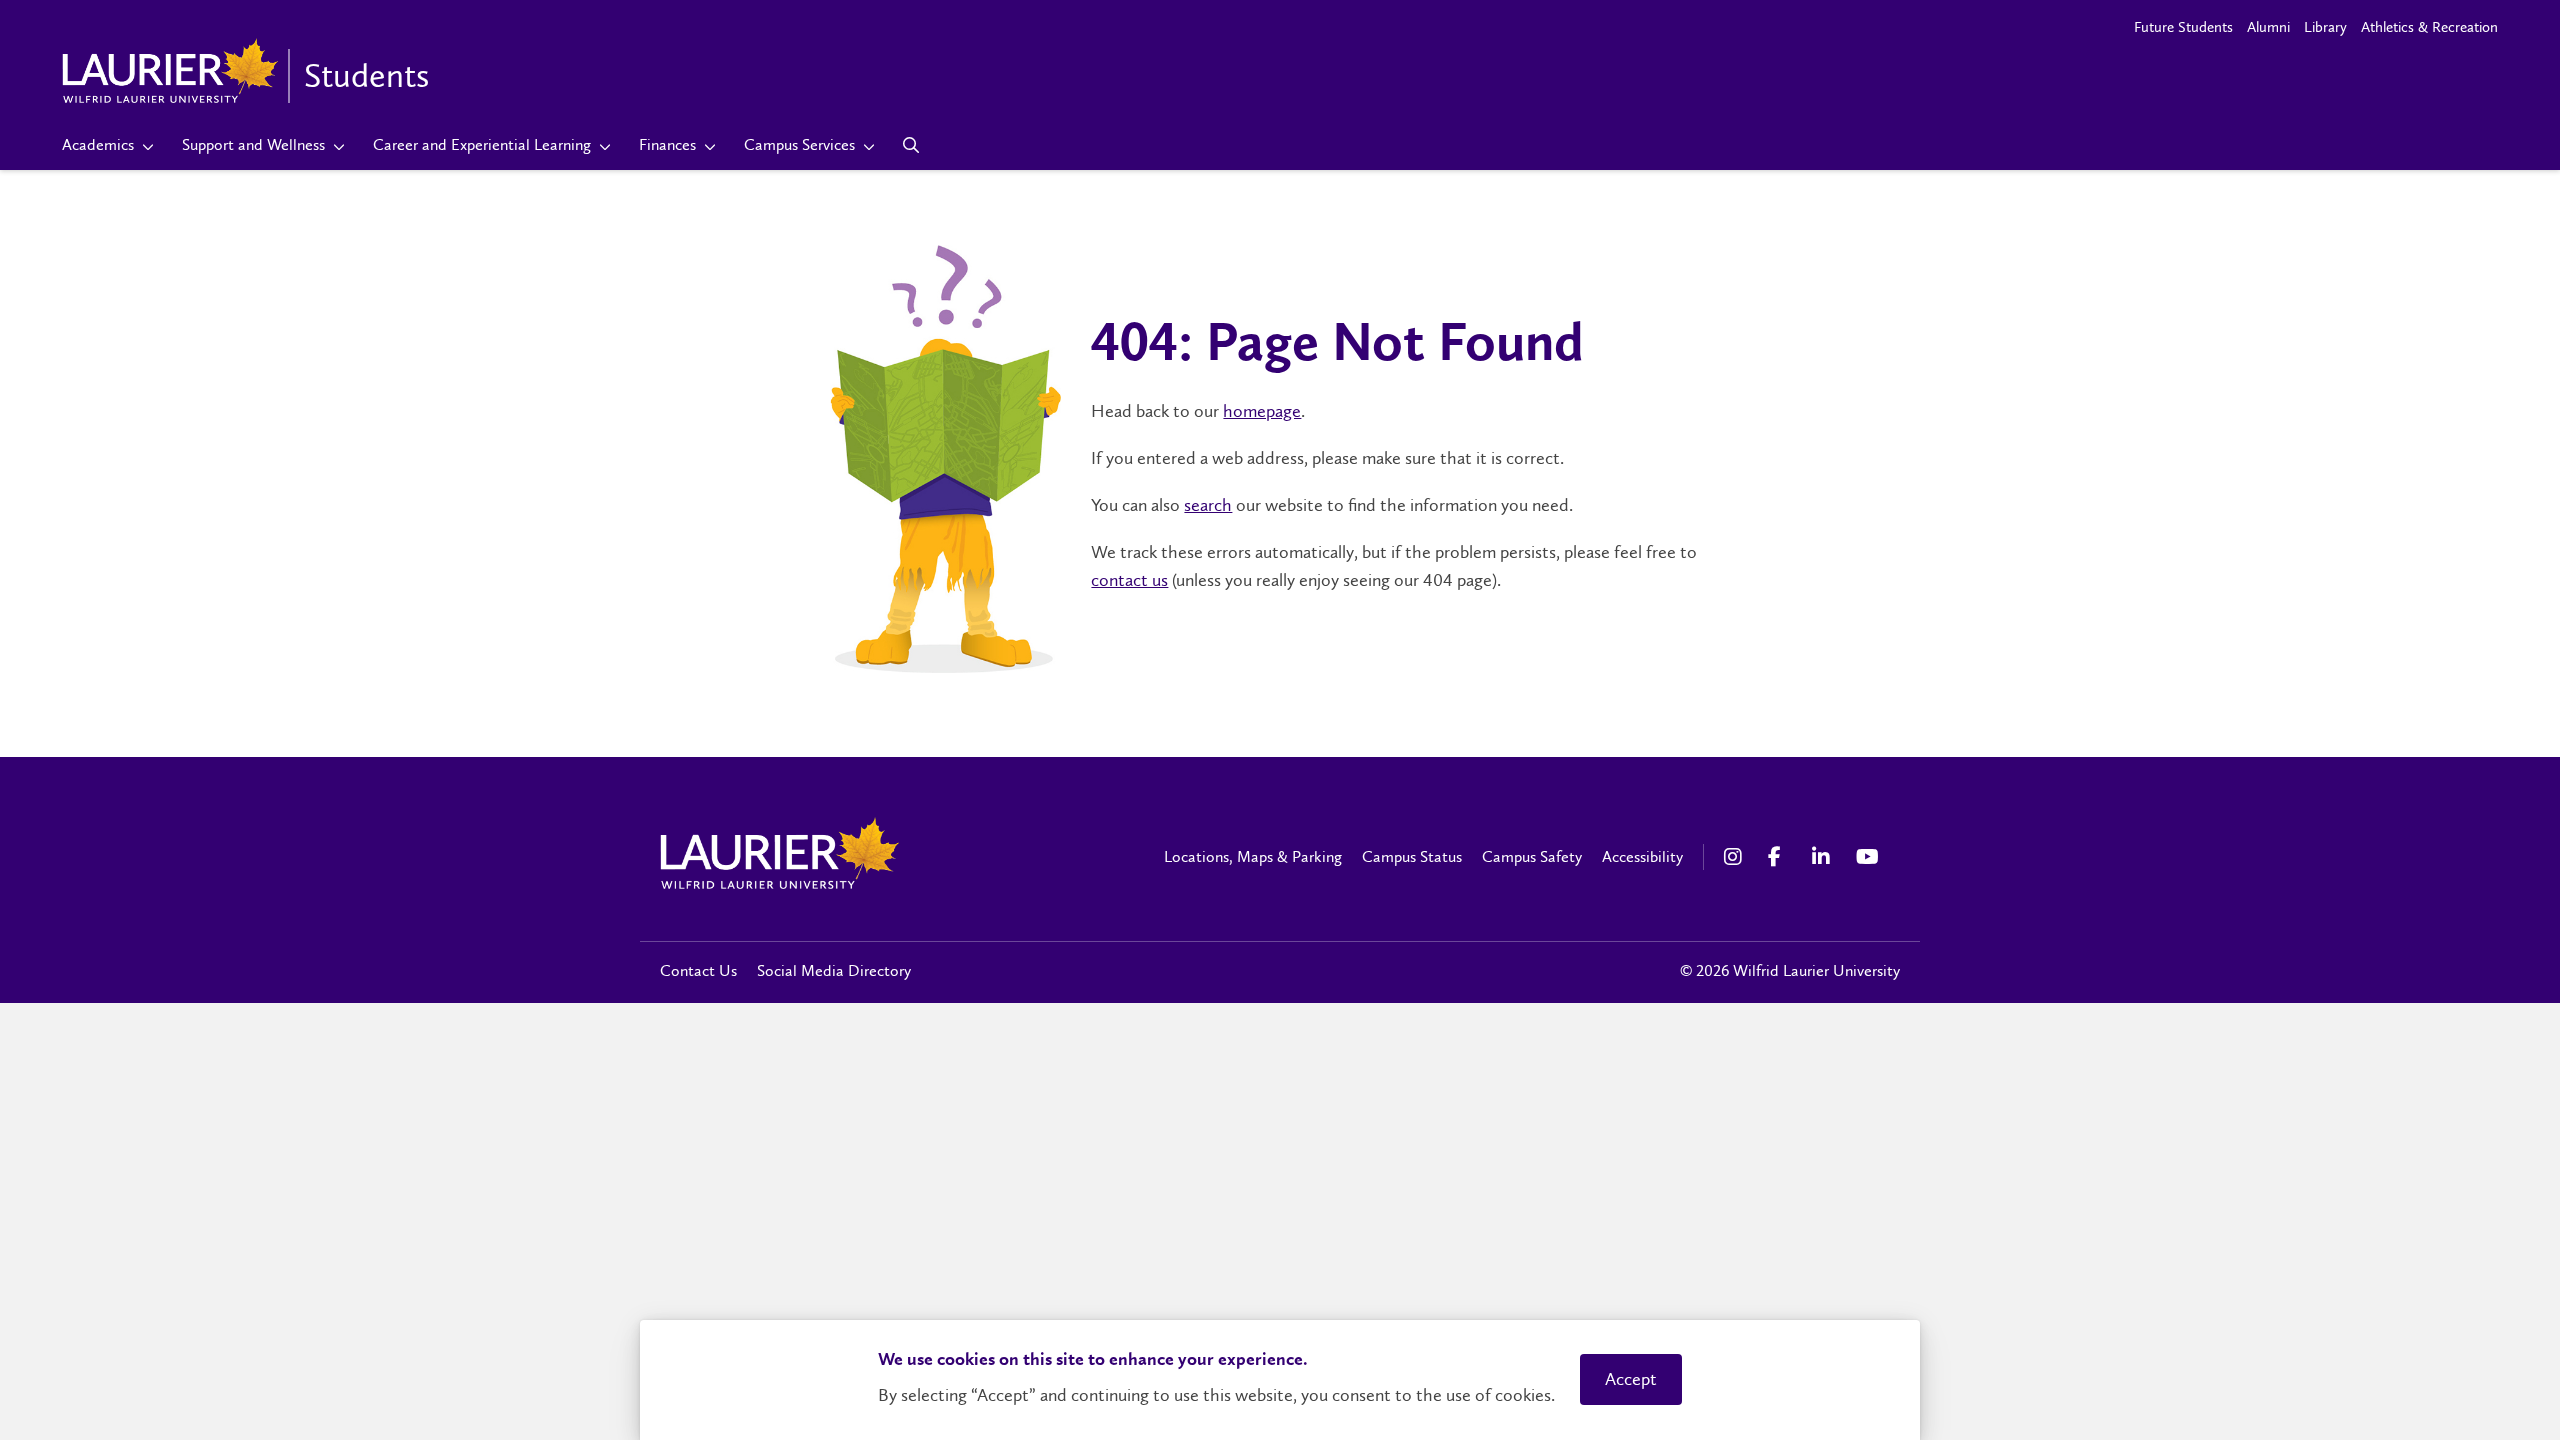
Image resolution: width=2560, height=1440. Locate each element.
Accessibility (1642, 856)
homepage (1262, 411)
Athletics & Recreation (2429, 27)
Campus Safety (1532, 856)
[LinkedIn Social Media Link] (1824, 857)
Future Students (2183, 27)
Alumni (2268, 27)
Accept (1631, 1379)
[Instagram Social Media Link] (1736, 857)
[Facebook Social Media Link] (1780, 857)
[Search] (911, 145)
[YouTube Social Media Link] (1868, 857)
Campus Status (1412, 856)
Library (2325, 27)
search (1208, 505)
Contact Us (698, 970)
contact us (1129, 580)
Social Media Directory (834, 970)
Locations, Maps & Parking (1253, 856)
